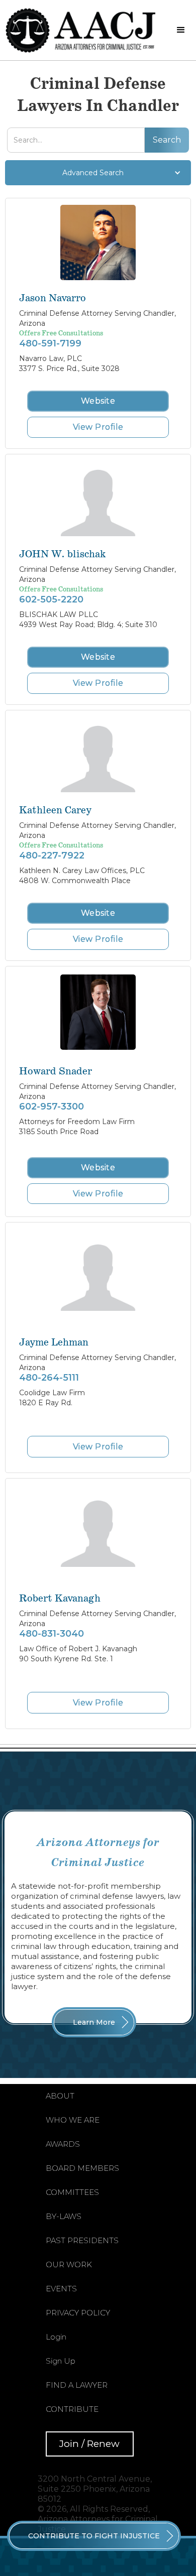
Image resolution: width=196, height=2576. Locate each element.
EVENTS (61, 2289)
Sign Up (61, 2361)
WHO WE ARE (73, 2120)
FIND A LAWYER (77, 2385)
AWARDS (63, 2144)
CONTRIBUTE (72, 2409)
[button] (181, 30)
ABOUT (60, 2096)
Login (56, 2337)
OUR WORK (69, 2264)
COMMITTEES (72, 2192)
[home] (83, 30)
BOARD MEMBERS (82, 2168)
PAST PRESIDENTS (82, 2240)
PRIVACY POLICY (78, 2313)
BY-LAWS (64, 2216)
